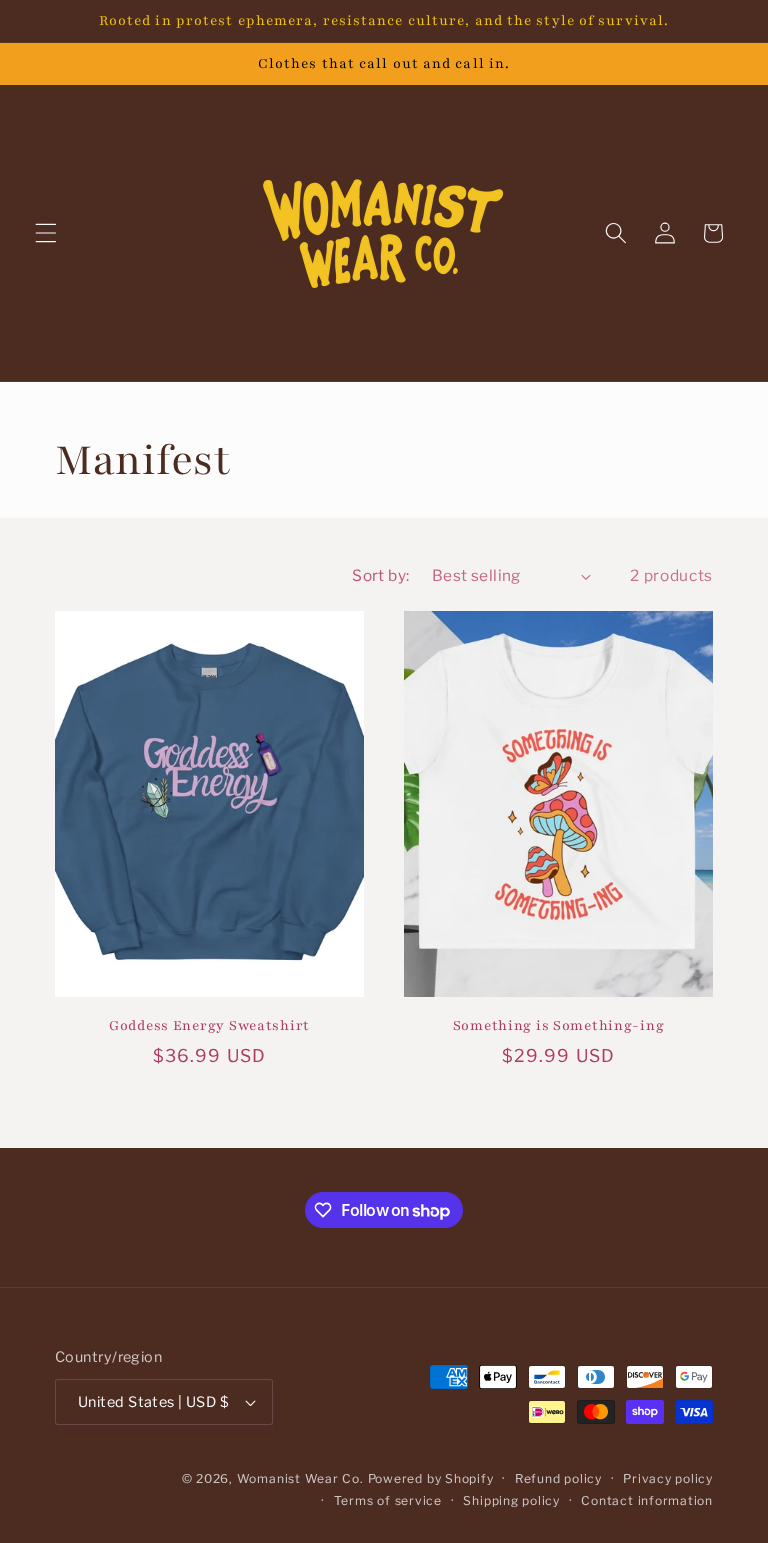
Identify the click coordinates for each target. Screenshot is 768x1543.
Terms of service (388, 1500)
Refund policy (558, 1478)
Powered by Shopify (431, 1478)
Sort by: (381, 575)
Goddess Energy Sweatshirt (209, 1025)
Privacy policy (668, 1478)
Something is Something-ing (559, 1025)
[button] (46, 233)
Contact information (647, 1500)
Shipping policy (511, 1500)
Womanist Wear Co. (300, 1478)
